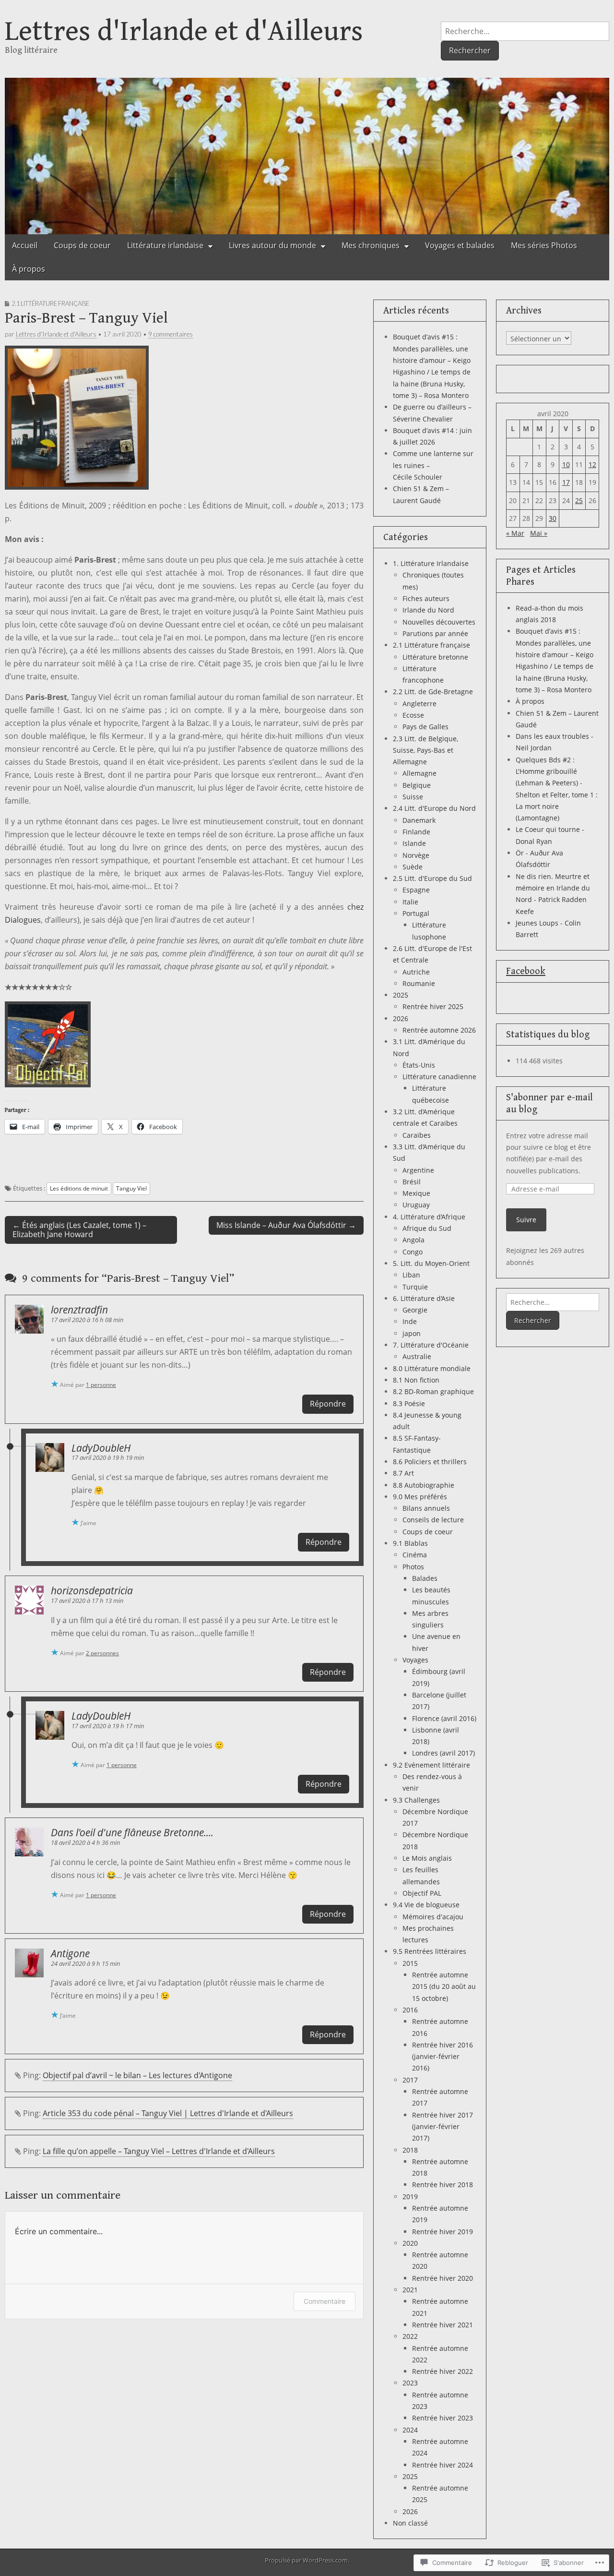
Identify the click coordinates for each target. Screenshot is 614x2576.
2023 (410, 2383)
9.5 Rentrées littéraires (430, 1951)
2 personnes (102, 1653)
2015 (410, 1963)
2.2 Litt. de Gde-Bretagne (433, 692)
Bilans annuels (426, 1508)
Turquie (415, 1287)
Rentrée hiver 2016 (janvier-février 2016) (443, 2057)
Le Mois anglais (427, 1858)
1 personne (101, 1385)
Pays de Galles (425, 727)
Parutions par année (435, 633)
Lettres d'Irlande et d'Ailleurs (184, 31)
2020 (410, 2243)
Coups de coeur (82, 245)
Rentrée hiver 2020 (443, 2278)
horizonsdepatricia (92, 1590)
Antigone (70, 1953)
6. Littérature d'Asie (424, 1298)
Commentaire (325, 2301)
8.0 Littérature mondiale (432, 1368)
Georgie (415, 1310)
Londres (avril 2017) (443, 1753)
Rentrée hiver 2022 (443, 2371)
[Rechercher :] (525, 31)
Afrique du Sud (427, 1228)
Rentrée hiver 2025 (433, 1006)
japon (412, 1333)
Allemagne (419, 773)
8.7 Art (403, 1473)
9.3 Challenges (416, 1800)
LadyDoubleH (101, 1448)
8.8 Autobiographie (424, 1485)
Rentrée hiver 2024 (443, 2465)
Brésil (412, 1182)
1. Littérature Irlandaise (431, 563)
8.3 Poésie (409, 1403)
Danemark (419, 820)
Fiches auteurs (426, 598)
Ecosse (413, 715)
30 (553, 518)
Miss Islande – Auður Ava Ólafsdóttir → (286, 1225)
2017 (410, 2080)
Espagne (416, 890)
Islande (414, 843)
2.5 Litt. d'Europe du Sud (432, 878)
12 (592, 464)
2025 (401, 995)
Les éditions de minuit (79, 1188)
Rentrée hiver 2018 (443, 2185)
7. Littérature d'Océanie (431, 1345)
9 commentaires (171, 334)
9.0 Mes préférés (420, 1497)
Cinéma (415, 1555)
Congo (413, 1252)
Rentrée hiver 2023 (443, 2418)
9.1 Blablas (410, 1543)
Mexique (416, 1193)
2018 (410, 2150)
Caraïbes (417, 1135)
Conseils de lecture (433, 1520)
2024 (410, 2430)
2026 (401, 1018)
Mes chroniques (371, 245)
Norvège (416, 855)
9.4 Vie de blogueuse (426, 1905)
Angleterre (419, 704)
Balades (425, 1578)
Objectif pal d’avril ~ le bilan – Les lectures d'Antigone (137, 2075)
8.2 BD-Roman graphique (433, 1391)
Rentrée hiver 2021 (443, 2325)
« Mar (515, 533)
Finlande (416, 832)
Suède (413, 867)
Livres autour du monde (272, 245)
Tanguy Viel (131, 1188)
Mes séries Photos (544, 245)
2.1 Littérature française (50, 303)
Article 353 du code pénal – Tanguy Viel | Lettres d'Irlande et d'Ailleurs (168, 2113)
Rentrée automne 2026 (439, 1030)
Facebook (526, 971)
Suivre (526, 1220)
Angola (413, 1240)
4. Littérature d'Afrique (429, 1217)
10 (566, 464)
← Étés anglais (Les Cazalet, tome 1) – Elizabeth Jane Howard (79, 1230)
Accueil (25, 245)
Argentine (418, 1170)
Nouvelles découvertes (439, 622)
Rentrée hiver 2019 (443, 2232)
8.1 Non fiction (416, 1380)
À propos (29, 269)
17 (566, 482)
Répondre (328, 1404)
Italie (410, 902)
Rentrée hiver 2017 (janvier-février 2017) (443, 2127)
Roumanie (419, 983)
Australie (417, 1356)
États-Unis (419, 1065)
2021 (410, 2290)
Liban (411, 1275)
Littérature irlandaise (165, 245)
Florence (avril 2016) (444, 1718)
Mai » (539, 533)
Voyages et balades (460, 245)
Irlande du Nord (428, 610)
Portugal (416, 913)
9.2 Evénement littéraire (431, 1765)
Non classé (410, 2523)
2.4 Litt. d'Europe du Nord (434, 808)
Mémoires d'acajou (433, 1917)
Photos (413, 1567)
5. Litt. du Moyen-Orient (431, 1263)
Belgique (417, 785)
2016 (410, 2010)
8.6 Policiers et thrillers (430, 1462)
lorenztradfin (79, 1310)
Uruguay (416, 1205)
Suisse (413, 797)
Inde (410, 1321)
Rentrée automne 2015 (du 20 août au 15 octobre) (444, 1986)
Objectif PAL (422, 1893)
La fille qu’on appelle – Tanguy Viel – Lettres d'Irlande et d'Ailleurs (159, 2151)
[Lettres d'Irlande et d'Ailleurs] (307, 152)
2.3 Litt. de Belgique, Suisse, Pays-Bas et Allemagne (425, 750)
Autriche (416, 972)
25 (579, 500)
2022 (410, 2336)
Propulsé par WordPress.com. (307, 2560)
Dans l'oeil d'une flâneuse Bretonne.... (132, 1832)
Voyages (415, 1660)
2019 (410, 2197)
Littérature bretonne (435, 657)
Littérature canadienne (439, 1077)
